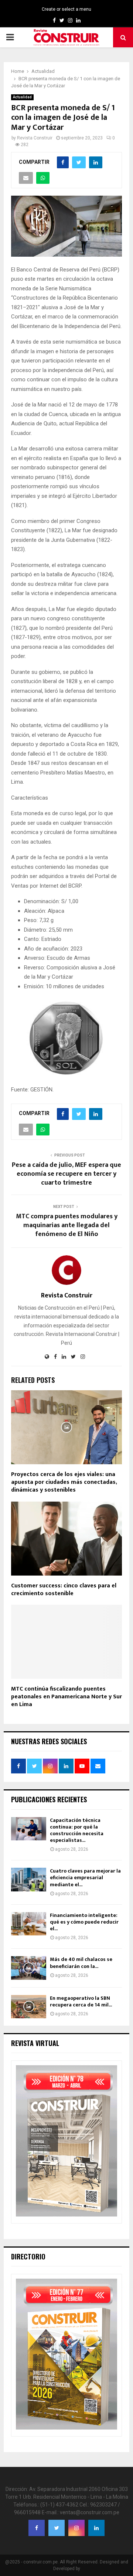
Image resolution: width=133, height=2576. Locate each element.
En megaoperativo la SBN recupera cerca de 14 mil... (81, 2001)
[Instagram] (76, 2528)
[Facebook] (37, 2528)
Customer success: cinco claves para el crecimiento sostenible (64, 1590)
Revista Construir (35, 138)
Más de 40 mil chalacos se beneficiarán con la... (81, 1963)
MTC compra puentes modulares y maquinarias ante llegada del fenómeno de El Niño (67, 1225)
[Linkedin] (96, 2528)
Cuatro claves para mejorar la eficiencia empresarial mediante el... (85, 1878)
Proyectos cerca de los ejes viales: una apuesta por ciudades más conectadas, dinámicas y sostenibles (64, 1482)
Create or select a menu (66, 9)
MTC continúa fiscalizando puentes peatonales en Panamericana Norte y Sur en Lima (66, 1697)
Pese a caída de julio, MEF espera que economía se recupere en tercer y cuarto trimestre (66, 1174)
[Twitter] (57, 2528)
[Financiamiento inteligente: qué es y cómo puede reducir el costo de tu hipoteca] (29, 1924)
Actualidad (22, 97)
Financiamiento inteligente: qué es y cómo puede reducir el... (84, 1922)
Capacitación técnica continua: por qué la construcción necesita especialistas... (77, 1830)
